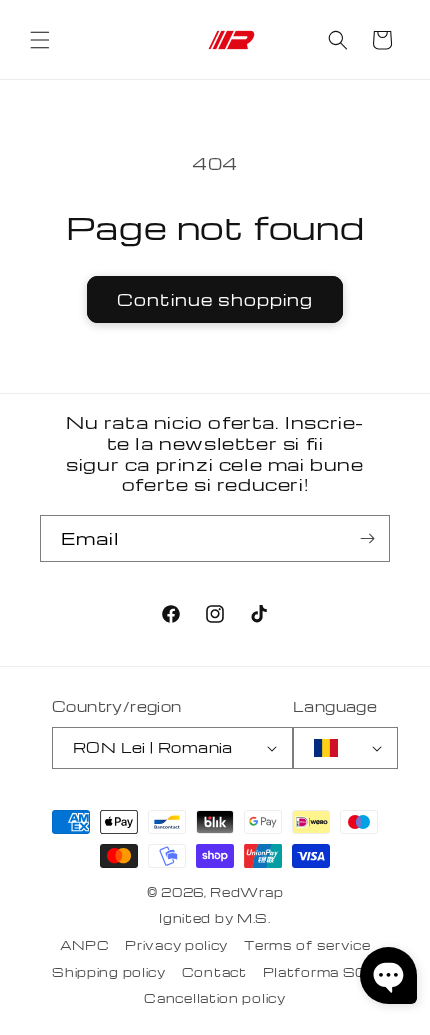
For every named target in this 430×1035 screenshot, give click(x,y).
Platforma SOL (320, 972)
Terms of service (307, 945)
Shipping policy (109, 972)
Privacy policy (176, 945)
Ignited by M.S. (215, 918)
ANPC (85, 945)
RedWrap (246, 892)
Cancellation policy (214, 998)
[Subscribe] (367, 538)
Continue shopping (215, 299)
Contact (214, 972)
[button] (40, 40)
